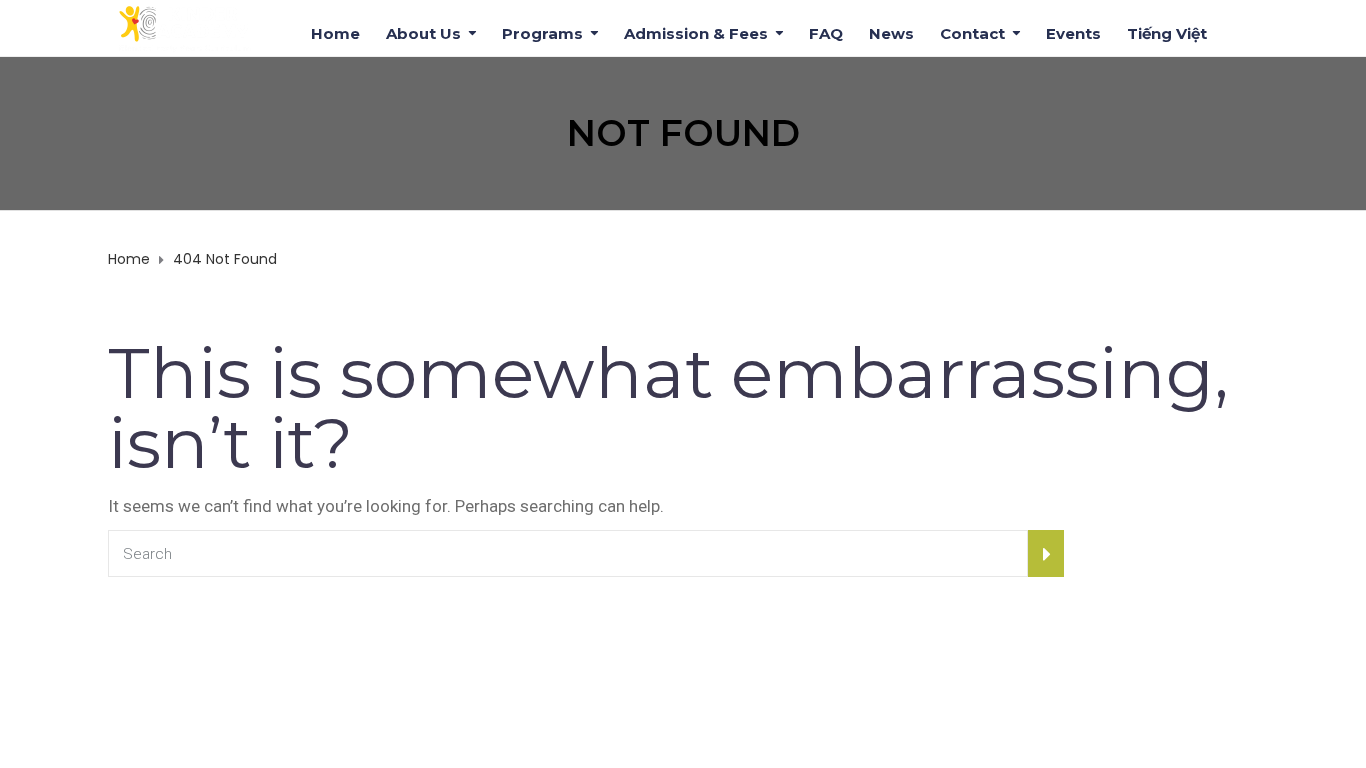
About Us (423, 32)
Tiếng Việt (1167, 32)
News (891, 32)
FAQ (826, 32)
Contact (972, 32)
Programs (542, 32)
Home (335, 32)
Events (1073, 32)
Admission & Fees (696, 32)
